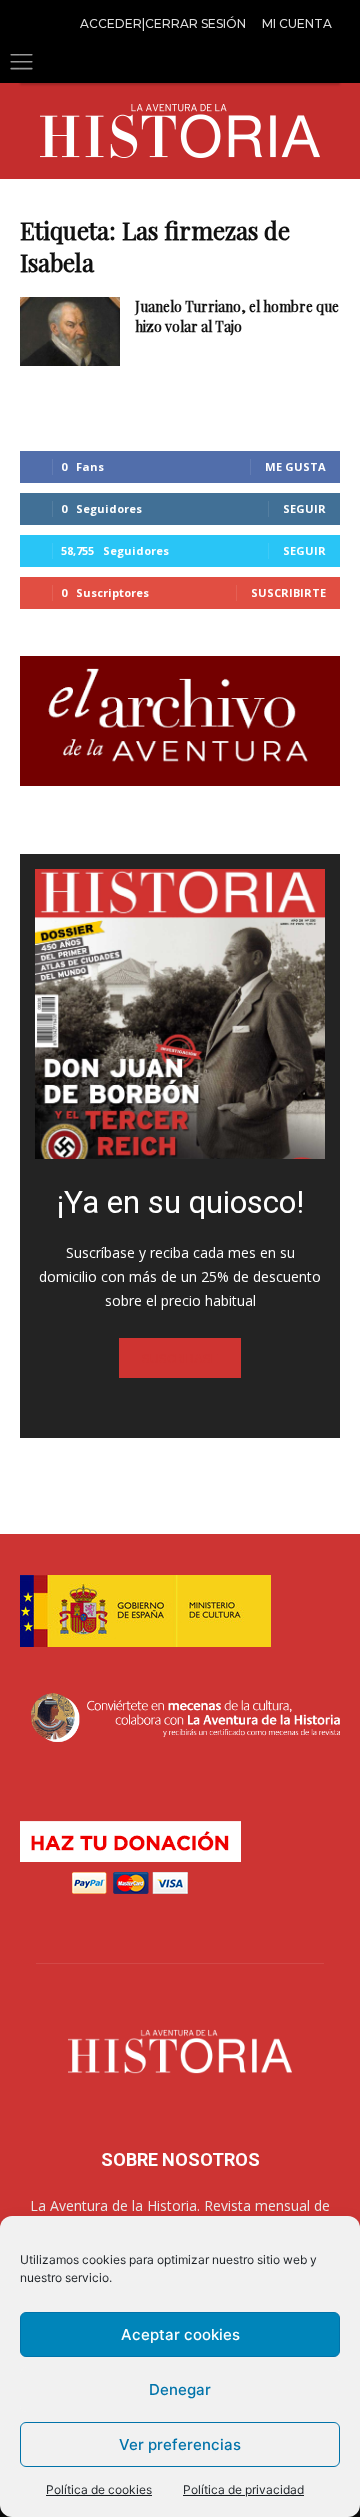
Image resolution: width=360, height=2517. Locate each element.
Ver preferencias (180, 2444)
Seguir (304, 508)
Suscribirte (288, 592)
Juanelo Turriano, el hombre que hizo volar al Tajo (237, 316)
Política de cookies (99, 2489)
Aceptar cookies (180, 2334)
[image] (180, 1014)
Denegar (180, 2389)
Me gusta (295, 466)
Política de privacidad (243, 2489)
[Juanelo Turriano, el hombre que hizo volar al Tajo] (70, 331)
